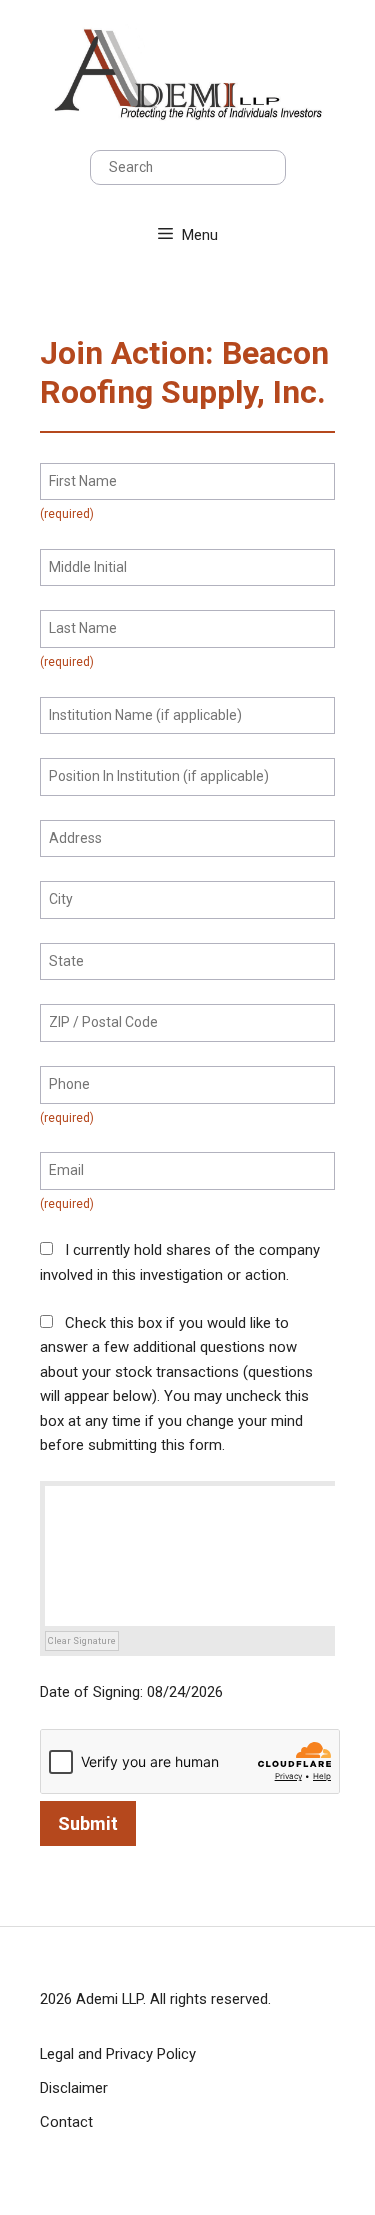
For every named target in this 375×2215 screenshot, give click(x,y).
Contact (66, 2122)
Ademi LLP (109, 1999)
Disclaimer (74, 2088)
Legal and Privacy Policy (118, 2054)
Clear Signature (82, 1640)
